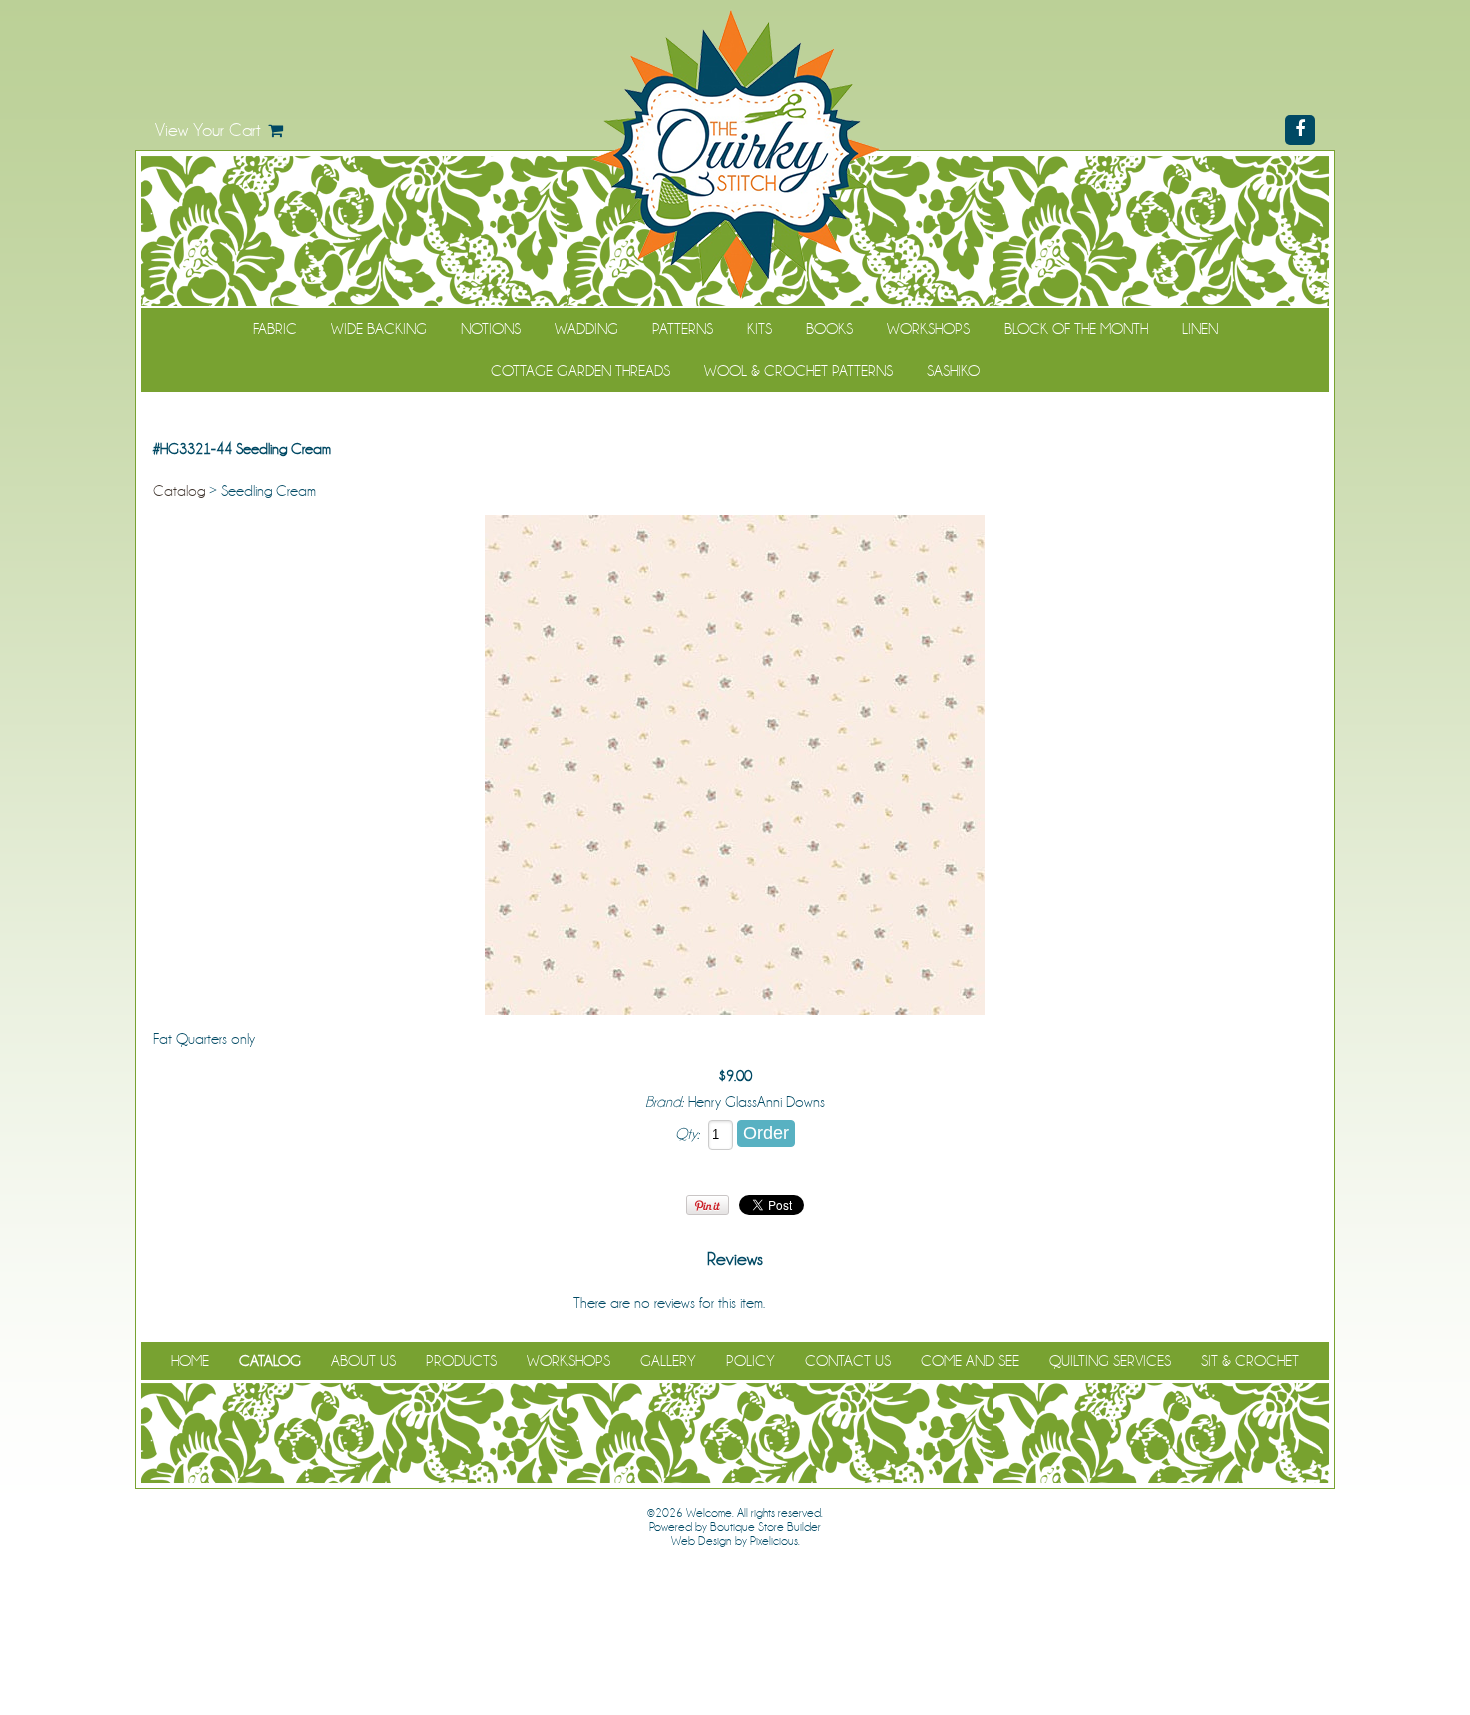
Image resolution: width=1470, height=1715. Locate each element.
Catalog (179, 491)
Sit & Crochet (1250, 1361)
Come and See (970, 1361)
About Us (363, 1361)
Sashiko (953, 371)
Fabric (275, 329)
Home (190, 1361)
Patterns (682, 329)
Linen (1200, 329)
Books (829, 329)
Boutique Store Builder (765, 1527)
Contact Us (848, 1361)
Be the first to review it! (833, 1303)
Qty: (687, 1134)
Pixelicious (774, 1541)
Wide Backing (379, 329)
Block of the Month (1076, 329)
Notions (491, 329)
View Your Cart (208, 130)
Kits (759, 329)
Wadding (586, 329)
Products (461, 1361)
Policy (750, 1361)
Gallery (668, 1361)
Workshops (928, 329)
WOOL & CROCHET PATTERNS (798, 371)
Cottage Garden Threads (580, 371)
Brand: (664, 1102)
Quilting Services (1110, 1361)
